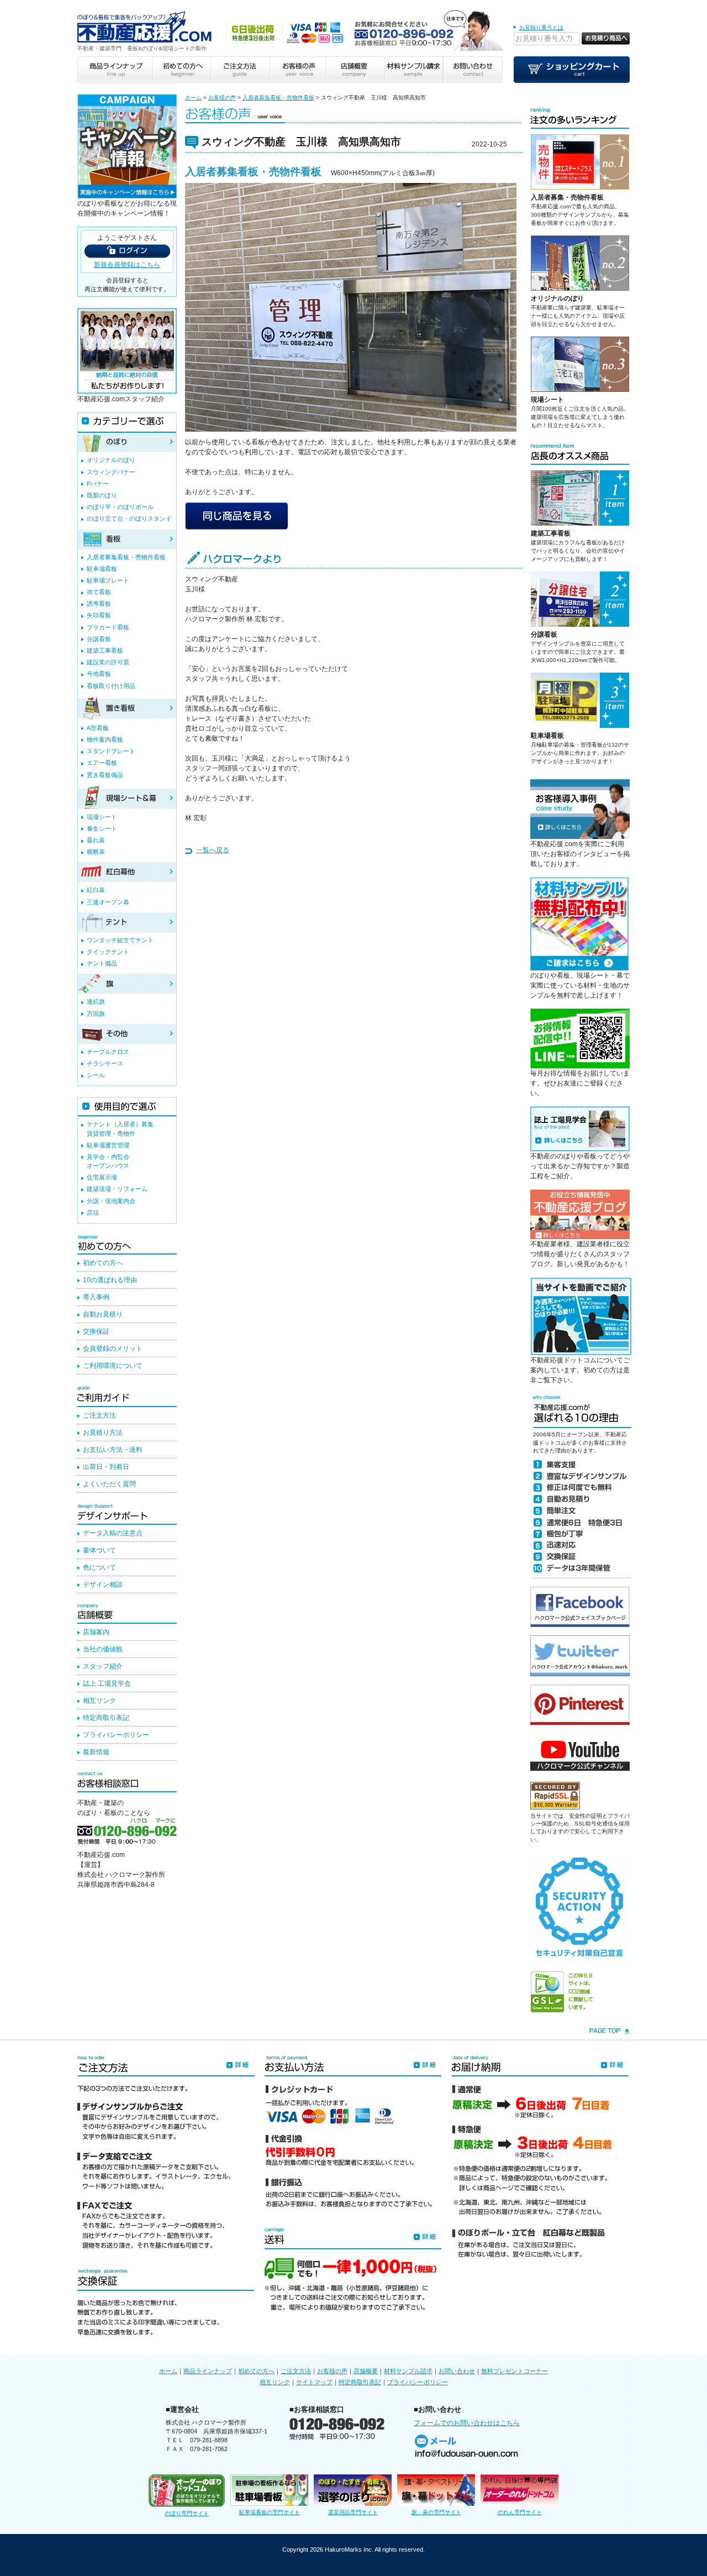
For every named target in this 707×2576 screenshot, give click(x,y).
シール (96, 1075)
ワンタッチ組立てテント (120, 940)
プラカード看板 (108, 627)
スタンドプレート (111, 751)
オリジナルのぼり (557, 298)
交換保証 (96, 1331)
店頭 (93, 1213)
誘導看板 (99, 604)
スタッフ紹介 (103, 1666)
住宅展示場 (102, 1177)
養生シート (102, 828)
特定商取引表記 (106, 1718)
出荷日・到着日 (106, 1467)
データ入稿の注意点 (113, 1533)
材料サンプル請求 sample (414, 70)
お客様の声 (222, 98)
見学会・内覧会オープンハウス (108, 1161)
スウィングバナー (111, 472)
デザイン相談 (103, 1585)
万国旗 (96, 1014)
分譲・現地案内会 (111, 1201)
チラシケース (105, 1063)
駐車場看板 (547, 736)
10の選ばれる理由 (110, 1280)
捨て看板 (99, 592)
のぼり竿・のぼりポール (120, 507)
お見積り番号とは (541, 27)
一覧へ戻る (213, 850)
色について (99, 1567)
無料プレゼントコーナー (515, 2371)
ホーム (193, 98)
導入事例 (96, 1297)
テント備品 (102, 963)
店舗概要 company (355, 70)
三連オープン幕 (108, 902)
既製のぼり (102, 495)
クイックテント (108, 952)
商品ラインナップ (208, 2371)
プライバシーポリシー (116, 1735)
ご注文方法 (99, 1415)
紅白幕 (96, 890)
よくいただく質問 (109, 1484)
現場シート (547, 400)
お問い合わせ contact (473, 70)
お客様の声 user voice (297, 70)
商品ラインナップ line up (115, 70)
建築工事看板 (551, 533)
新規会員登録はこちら (127, 265)
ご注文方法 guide (239, 70)
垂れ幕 (96, 840)
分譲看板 (544, 634)
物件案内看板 (105, 739)
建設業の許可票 (108, 662)
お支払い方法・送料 (113, 1450)
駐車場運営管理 (108, 1145)
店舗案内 (96, 1632)
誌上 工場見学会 (107, 1683)
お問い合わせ (457, 2371)
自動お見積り (103, 1314)
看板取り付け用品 (111, 686)
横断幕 (96, 852)
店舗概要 (366, 2371)
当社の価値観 (103, 1649)
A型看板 (98, 728)
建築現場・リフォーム (117, 1189)
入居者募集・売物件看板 (567, 197)
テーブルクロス (108, 1052)
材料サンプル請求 (408, 2371)
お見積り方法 (103, 1433)
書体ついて (99, 1550)
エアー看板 (102, 763)
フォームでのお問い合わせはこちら (467, 2423)
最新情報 (96, 1752)
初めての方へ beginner (181, 70)
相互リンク (99, 1701)
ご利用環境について (113, 1366)
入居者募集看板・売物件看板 (278, 98)
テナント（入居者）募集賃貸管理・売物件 (120, 1129)
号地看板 (99, 674)
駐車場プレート (108, 580)
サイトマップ (314, 2382)
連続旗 (96, 1001)
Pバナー (98, 484)
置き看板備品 (105, 775)
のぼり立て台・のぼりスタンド (129, 518)
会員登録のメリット (113, 1349)
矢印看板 (99, 615)
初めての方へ (103, 1263)
